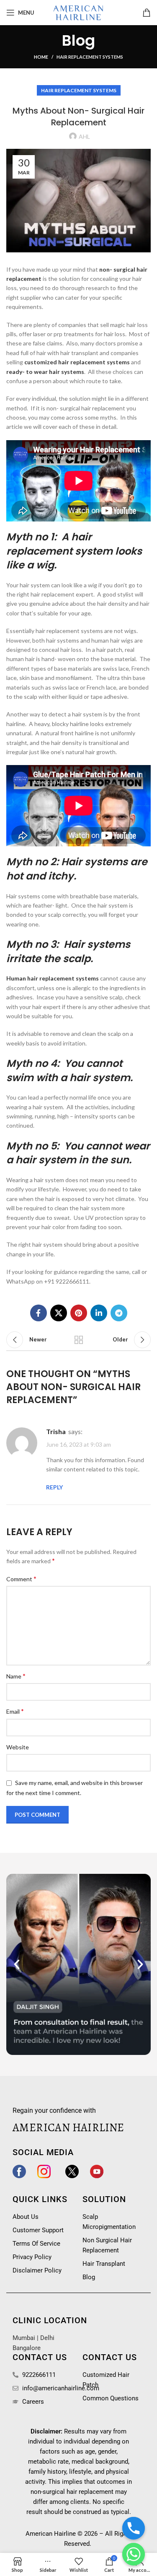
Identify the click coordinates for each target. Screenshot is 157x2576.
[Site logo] (79, 12)
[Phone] (134, 2528)
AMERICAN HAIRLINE (68, 2127)
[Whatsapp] (134, 2554)
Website (18, 1747)
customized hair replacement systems (77, 362)
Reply (54, 1487)
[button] (17, 1964)
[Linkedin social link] (99, 1313)
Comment (21, 1579)
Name (16, 1676)
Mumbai (24, 2338)
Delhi (47, 2338)
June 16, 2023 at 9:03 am (78, 1445)
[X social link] (59, 1313)
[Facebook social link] (39, 1313)
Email (15, 1711)
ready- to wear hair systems (45, 372)
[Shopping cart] (147, 13)
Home (41, 57)
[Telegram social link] (119, 1313)
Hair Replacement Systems (90, 57)
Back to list (79, 1340)
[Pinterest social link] (79, 1313)
